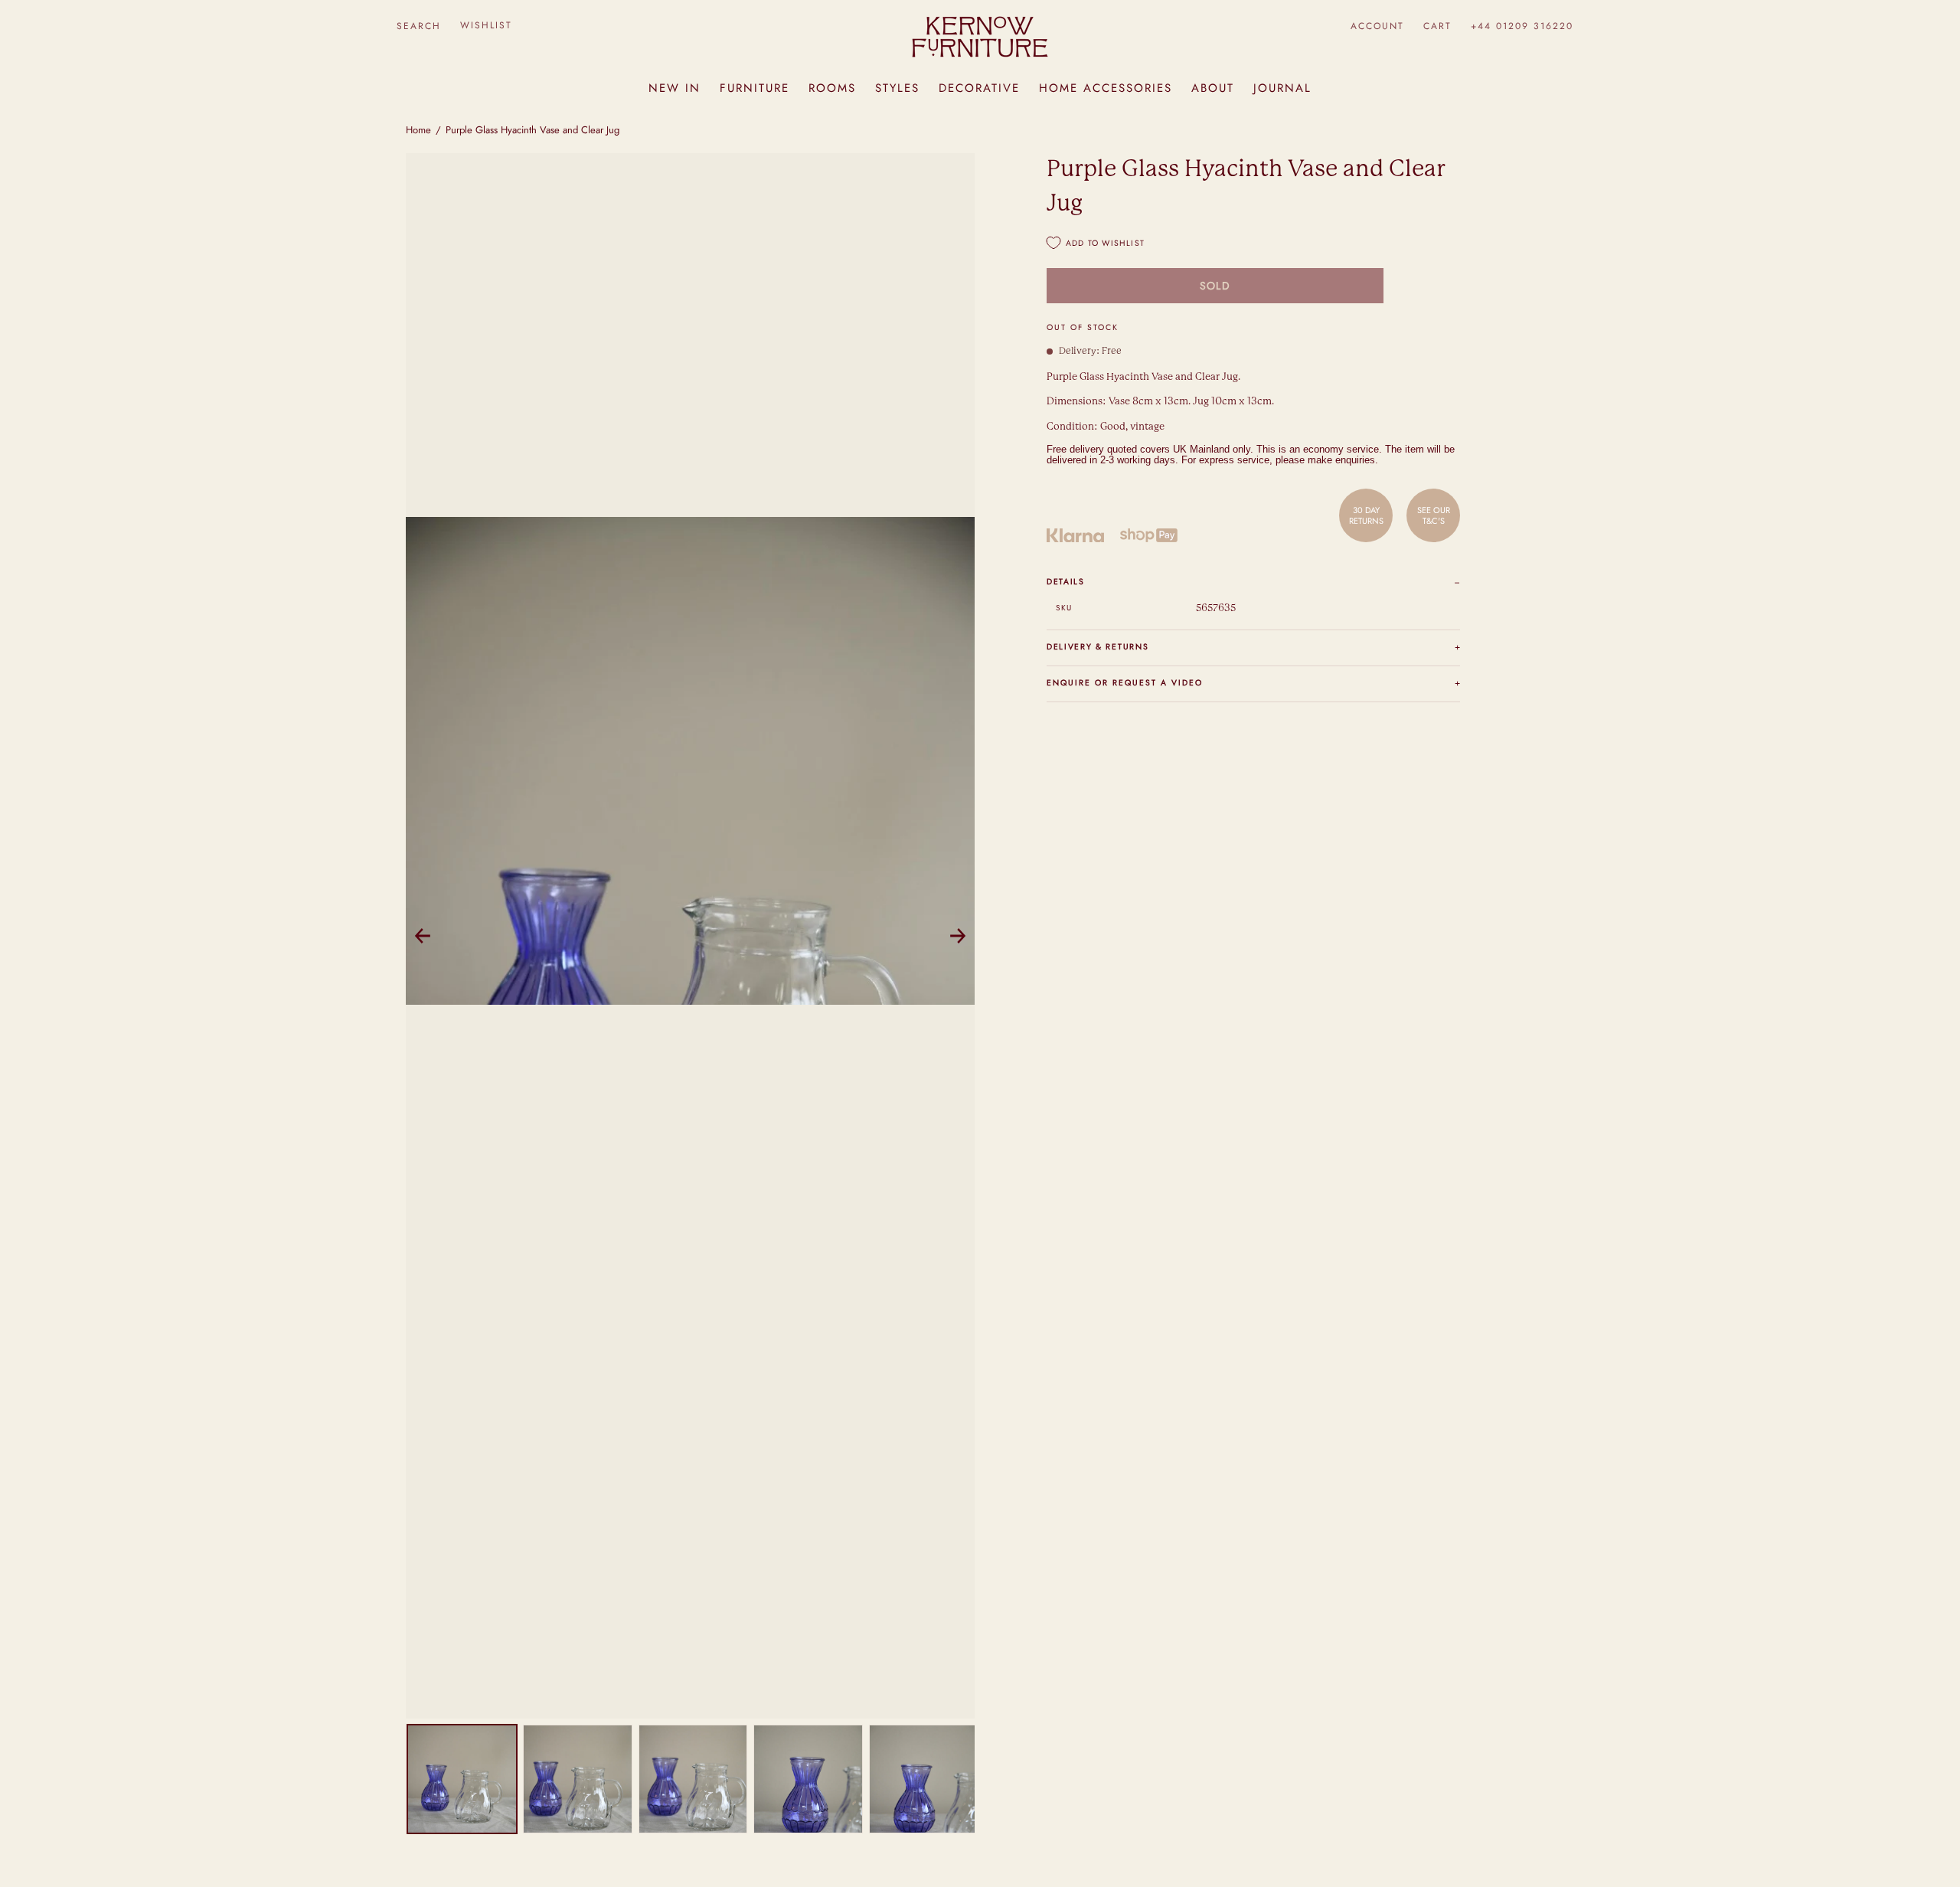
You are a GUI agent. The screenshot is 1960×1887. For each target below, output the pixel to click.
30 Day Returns (1366, 515)
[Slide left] (423, 936)
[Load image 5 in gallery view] (924, 1779)
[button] (418, 26)
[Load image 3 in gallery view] (693, 1779)
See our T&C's (1434, 515)
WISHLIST (486, 25)
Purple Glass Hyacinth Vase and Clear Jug (532, 130)
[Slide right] (958, 936)
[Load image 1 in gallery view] (462, 1779)
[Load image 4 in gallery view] (808, 1779)
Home (418, 130)
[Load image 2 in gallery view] (578, 1779)
